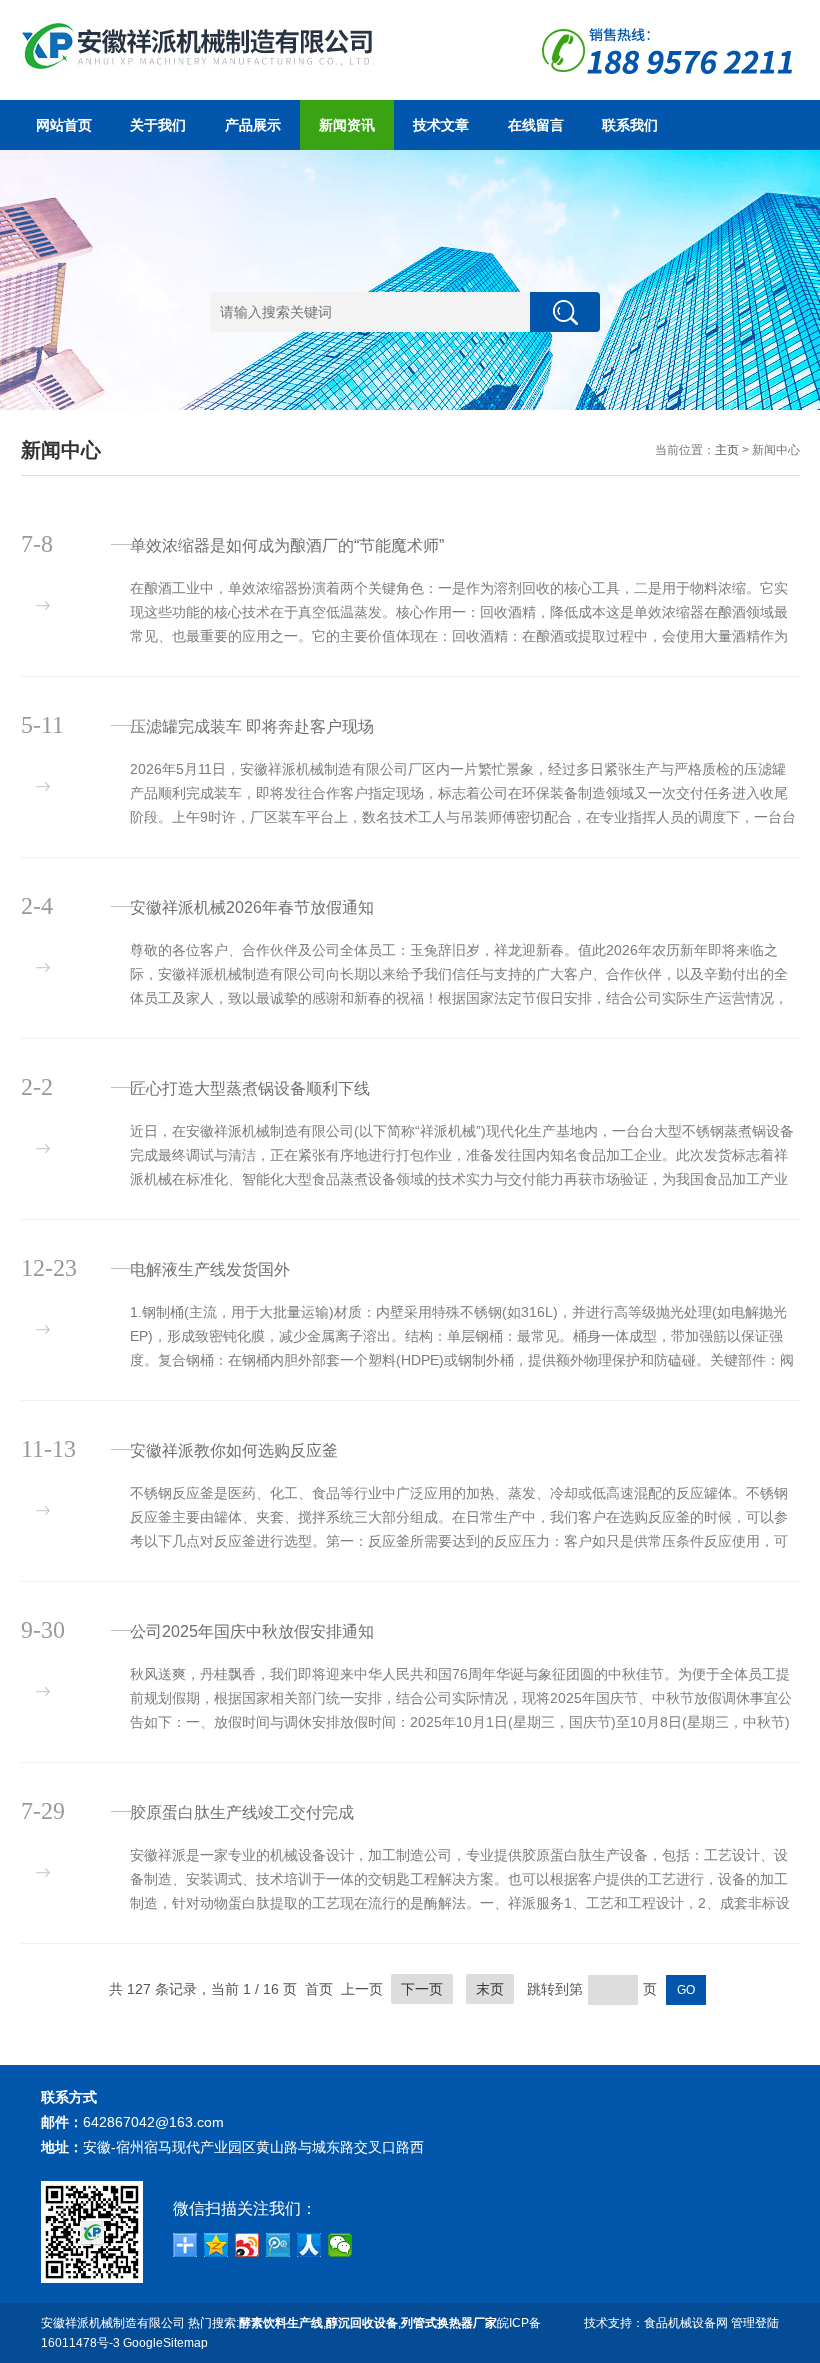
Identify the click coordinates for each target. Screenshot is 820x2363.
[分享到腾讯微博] (278, 2245)
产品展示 (253, 125)
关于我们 (158, 125)
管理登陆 (755, 2323)
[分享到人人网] (309, 2245)
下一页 (422, 1989)
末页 (490, 1989)
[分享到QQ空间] (216, 2245)
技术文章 (441, 125)
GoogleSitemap (165, 2343)
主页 (727, 450)
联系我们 (630, 125)
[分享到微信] (340, 2245)
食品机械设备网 (686, 2323)
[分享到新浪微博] (247, 2245)
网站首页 (64, 125)
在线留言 (536, 125)
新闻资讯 (347, 125)
